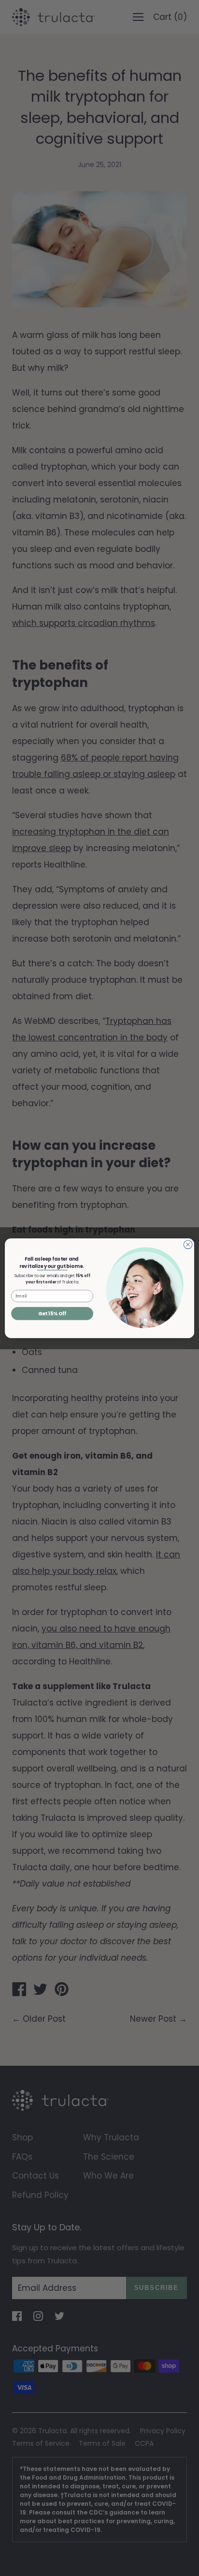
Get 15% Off (52, 1313)
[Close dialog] (188, 1245)
